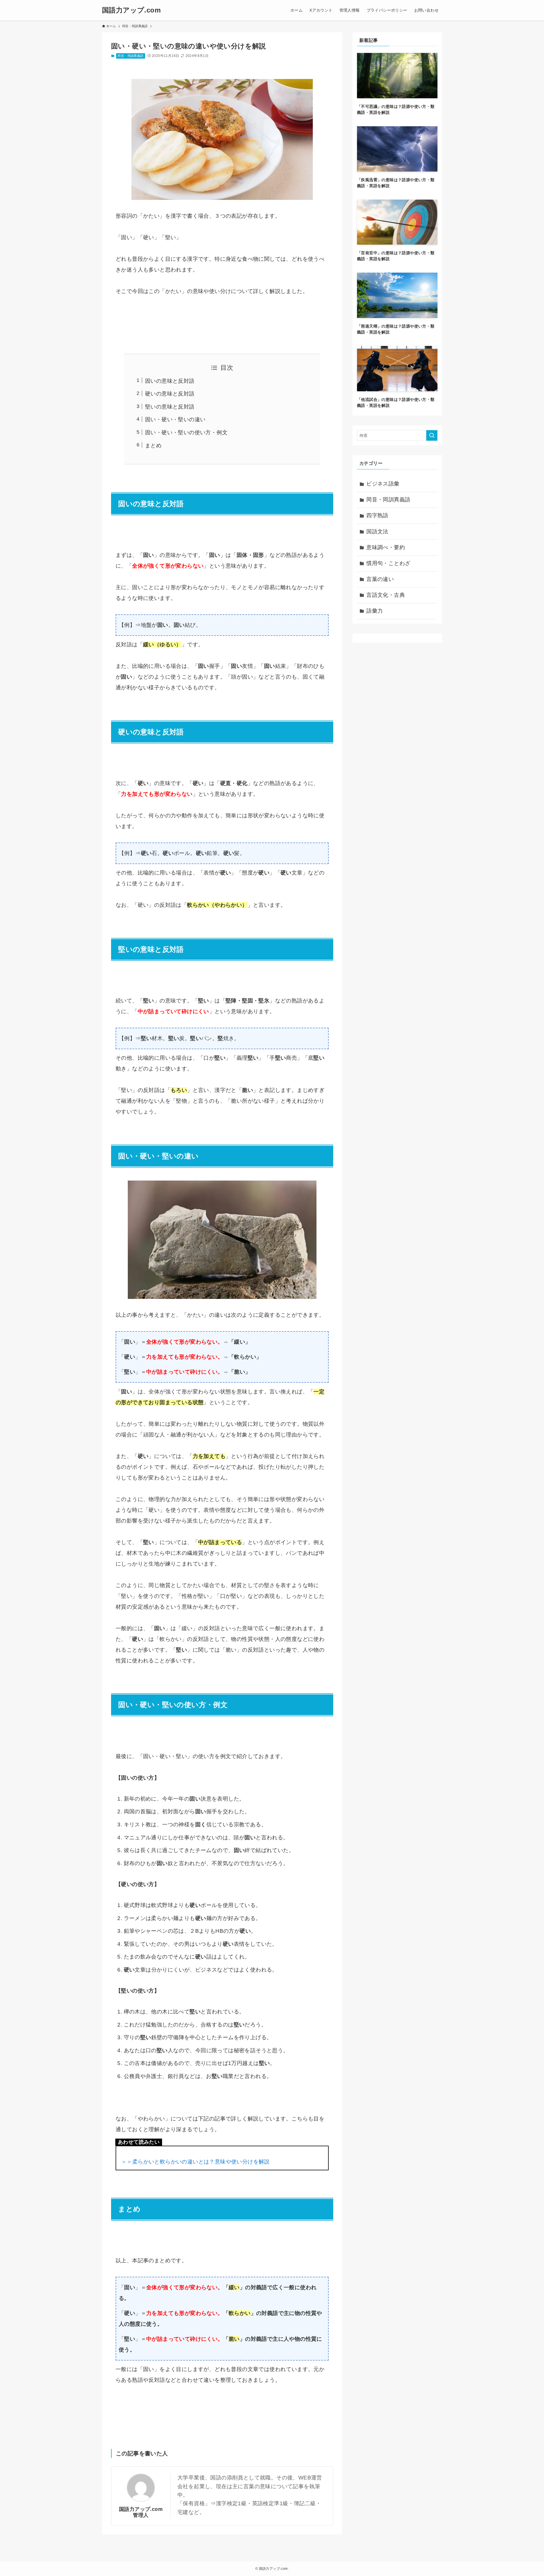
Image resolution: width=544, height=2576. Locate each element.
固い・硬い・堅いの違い (175, 419)
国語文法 (377, 532)
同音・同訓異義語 (130, 56)
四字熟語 (377, 515)
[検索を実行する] (432, 435)
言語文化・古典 (386, 595)
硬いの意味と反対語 (170, 394)
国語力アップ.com (131, 10)
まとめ (153, 445)
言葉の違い (380, 579)
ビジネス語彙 (383, 484)
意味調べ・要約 (386, 547)
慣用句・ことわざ (388, 563)
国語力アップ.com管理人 (141, 2512)
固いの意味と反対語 (170, 381)
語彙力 (375, 611)
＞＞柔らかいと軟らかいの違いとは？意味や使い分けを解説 (195, 2162)
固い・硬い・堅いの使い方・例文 (186, 432)
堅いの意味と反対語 (170, 407)
